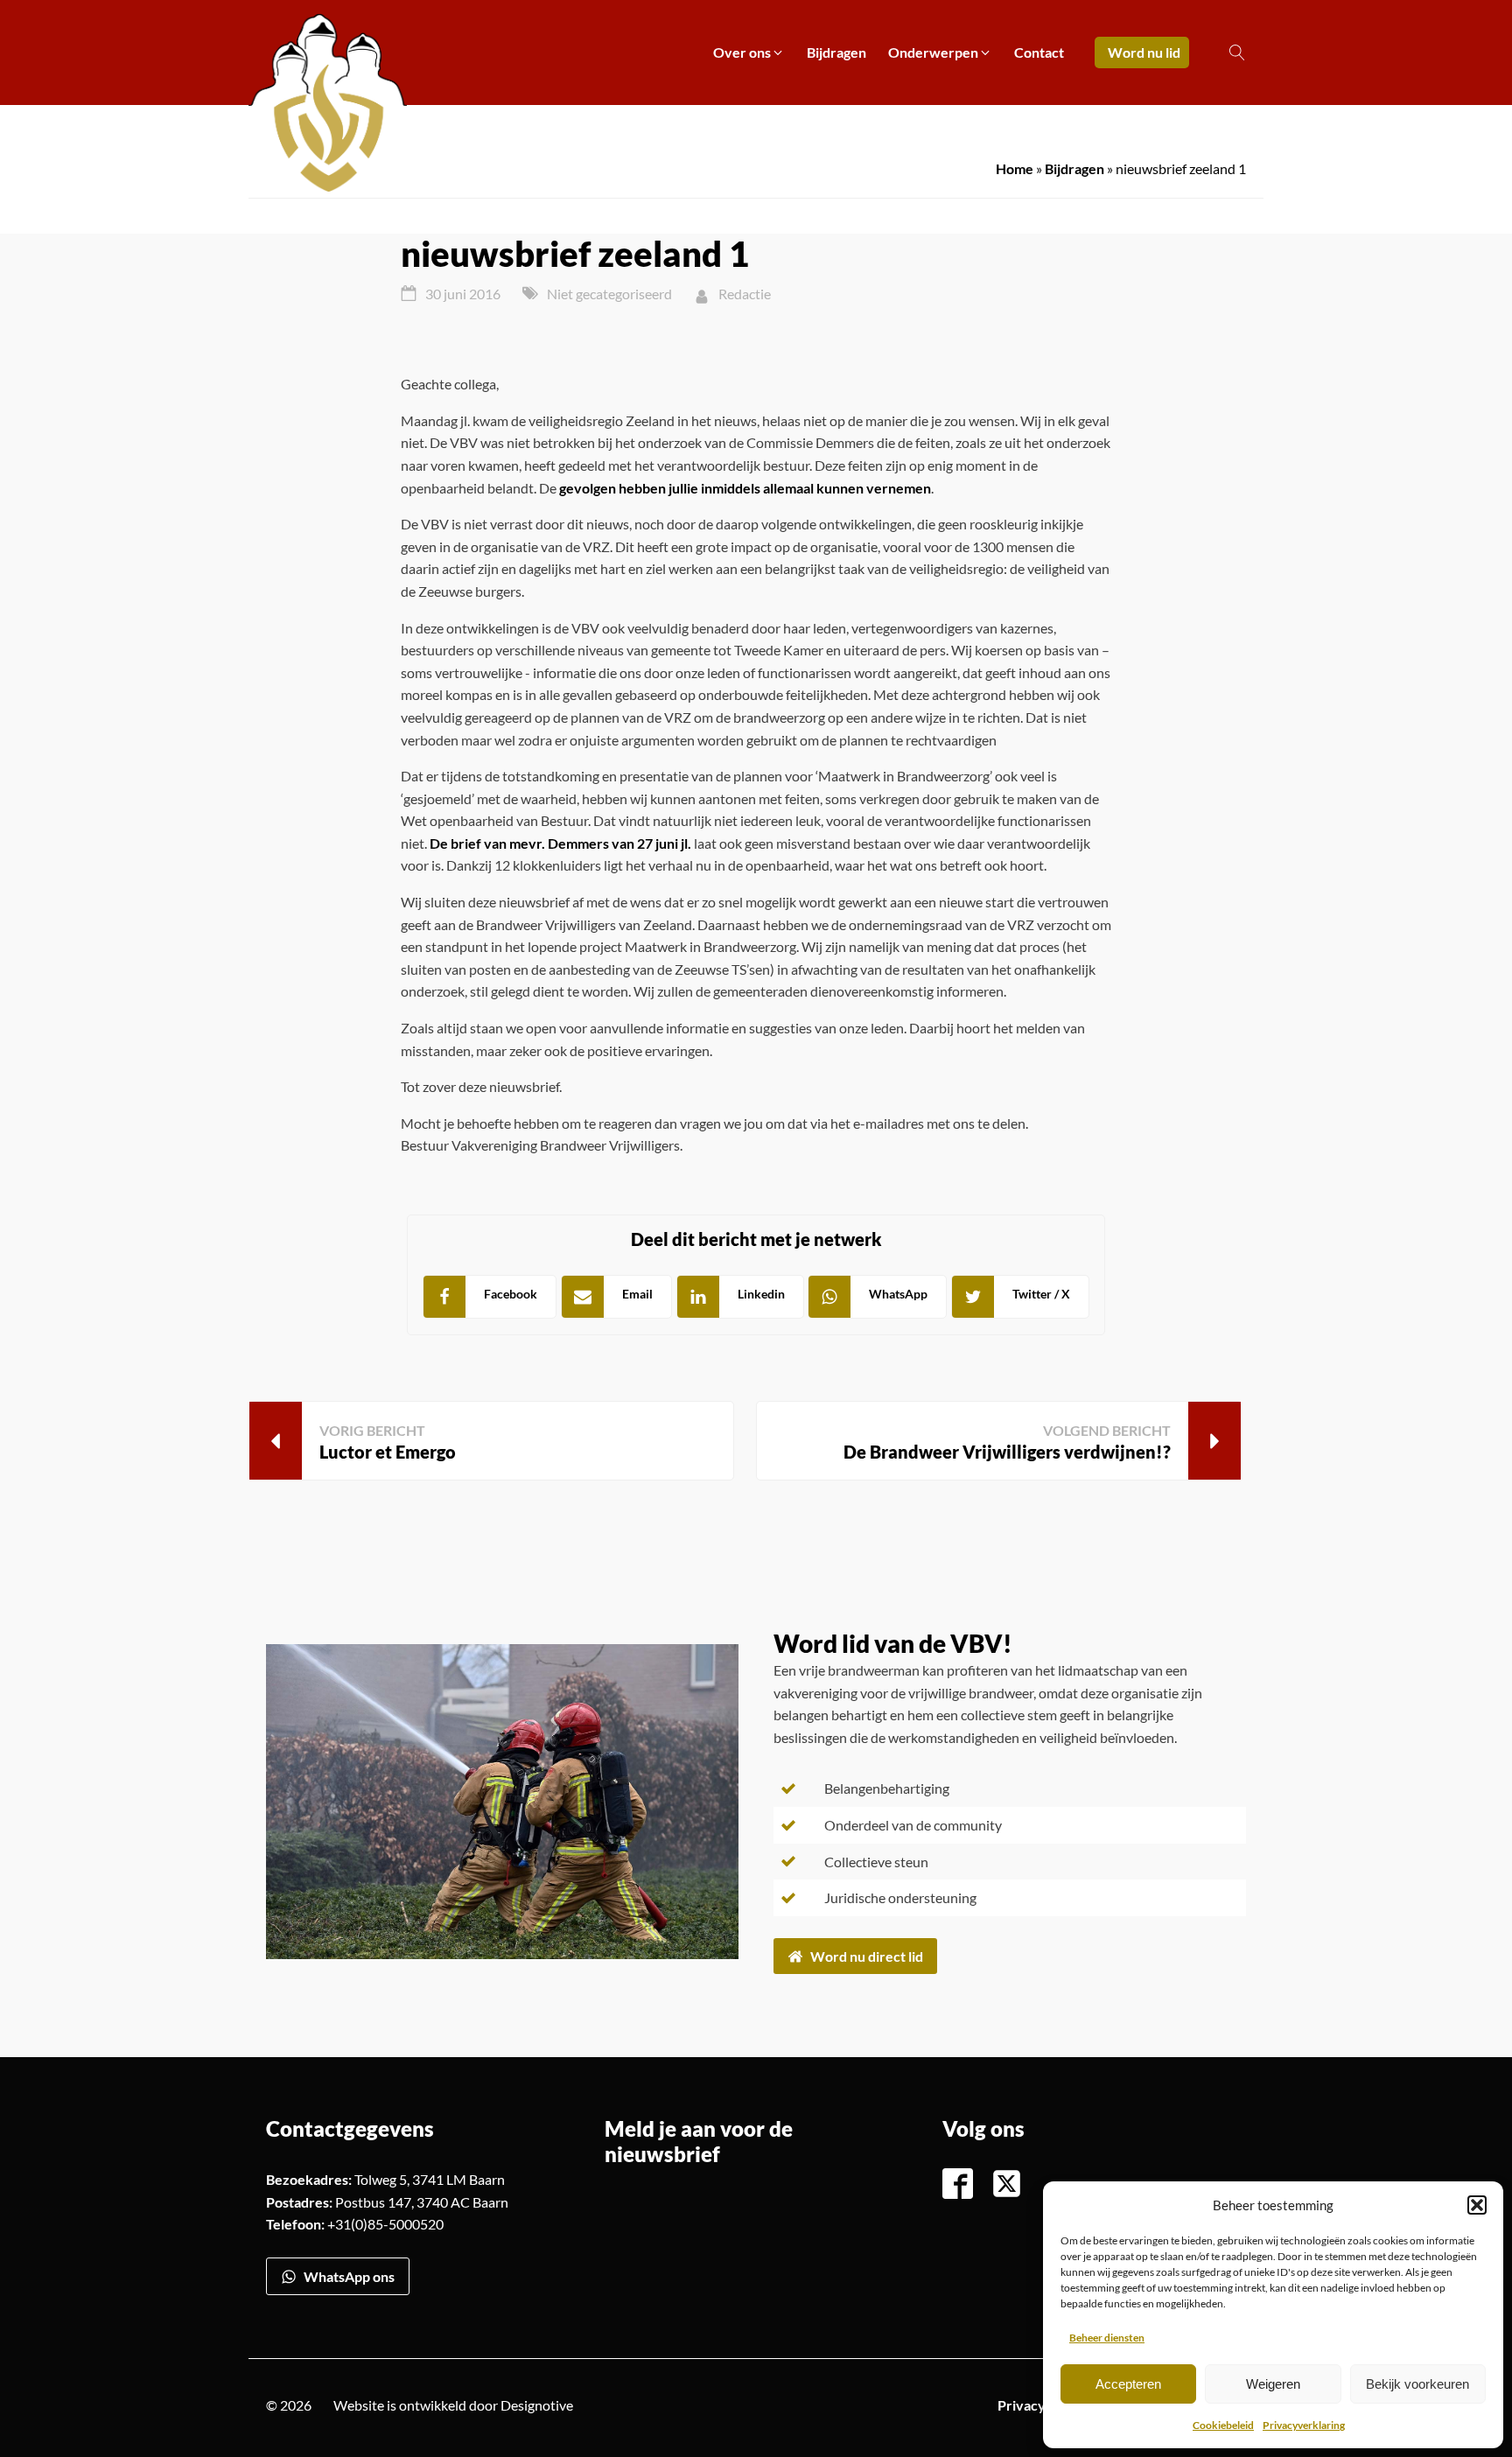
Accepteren (1128, 2384)
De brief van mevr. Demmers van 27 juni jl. (560, 843)
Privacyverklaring (1304, 2425)
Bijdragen (1074, 168)
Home (1015, 168)
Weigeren (1273, 2384)
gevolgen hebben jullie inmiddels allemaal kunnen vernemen (745, 488)
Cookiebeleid (1223, 2425)
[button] (1477, 2205)
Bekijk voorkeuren (1417, 2384)
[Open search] (1237, 52)
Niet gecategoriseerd (609, 294)
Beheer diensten (1107, 2338)
